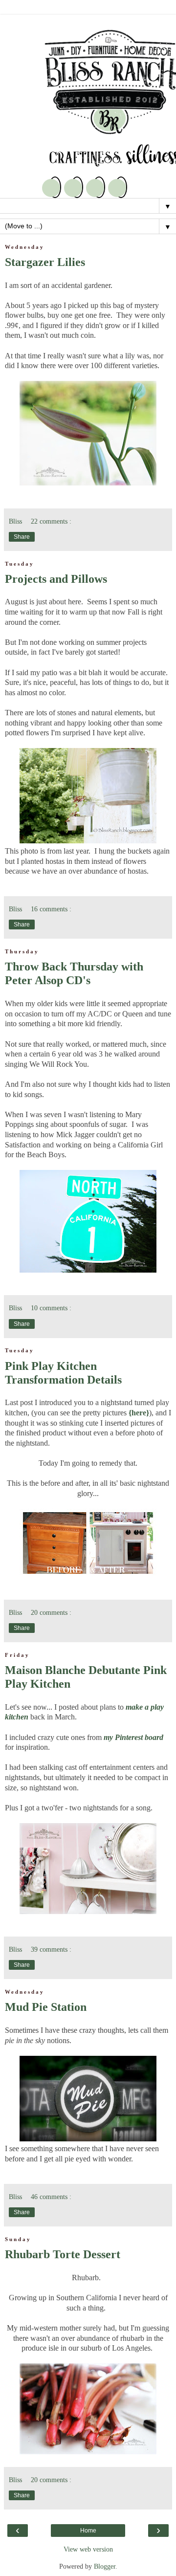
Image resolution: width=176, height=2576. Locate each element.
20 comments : (51, 1612)
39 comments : (51, 1949)
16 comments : (51, 909)
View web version (88, 2549)
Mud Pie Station (46, 2007)
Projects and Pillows (56, 579)
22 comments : (51, 521)
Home (88, 2531)
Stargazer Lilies (45, 262)
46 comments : (51, 2197)
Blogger (105, 2566)
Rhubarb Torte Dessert (63, 2254)
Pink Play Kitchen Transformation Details (63, 1373)
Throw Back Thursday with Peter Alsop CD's (74, 973)
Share (22, 537)
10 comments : (51, 1308)
